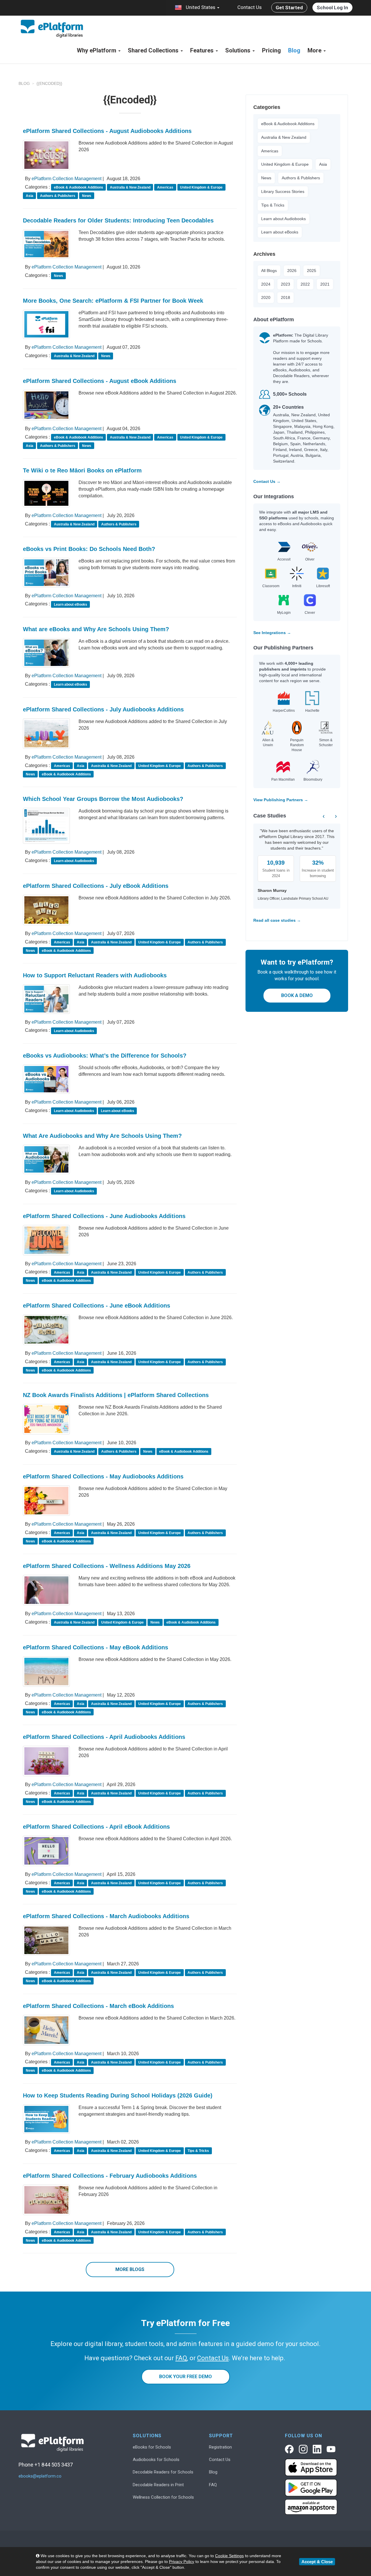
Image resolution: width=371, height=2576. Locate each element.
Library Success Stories (283, 191)
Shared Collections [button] (154, 50)
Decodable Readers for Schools (163, 2472)
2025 (312, 271)
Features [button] (203, 50)
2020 (266, 297)
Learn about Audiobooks (283, 219)
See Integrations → (272, 633)
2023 (285, 284)
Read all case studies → (277, 920)
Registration (220, 2447)
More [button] (315, 50)
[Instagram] (303, 2449)
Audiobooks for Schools (156, 2460)
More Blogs (130, 2269)
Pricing (271, 50)
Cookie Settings (229, 2556)
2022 (305, 284)
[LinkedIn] (317, 2449)
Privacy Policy (182, 2562)
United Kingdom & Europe (285, 164)
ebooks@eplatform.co (40, 2476)
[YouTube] (331, 2449)
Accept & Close (317, 2562)
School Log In (332, 8)
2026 (292, 271)
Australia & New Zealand (284, 137)
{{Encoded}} (49, 83)
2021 (325, 284)
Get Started (289, 8)
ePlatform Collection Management (67, 179)
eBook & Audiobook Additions (288, 124)
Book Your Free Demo (185, 2377)
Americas (270, 151)
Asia (323, 164)
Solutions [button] (239, 50)
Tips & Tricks (273, 205)
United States (201, 7)
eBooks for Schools (152, 2447)
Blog (294, 50)
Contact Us (250, 7)
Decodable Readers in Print (158, 2485)
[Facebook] (289, 2449)
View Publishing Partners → (281, 800)
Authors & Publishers (301, 178)
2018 (285, 297)
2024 (266, 284)
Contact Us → (267, 481)
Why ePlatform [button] (97, 50)
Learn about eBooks (280, 232)
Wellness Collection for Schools (163, 2497)
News (266, 178)
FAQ (213, 2485)
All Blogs (269, 271)
